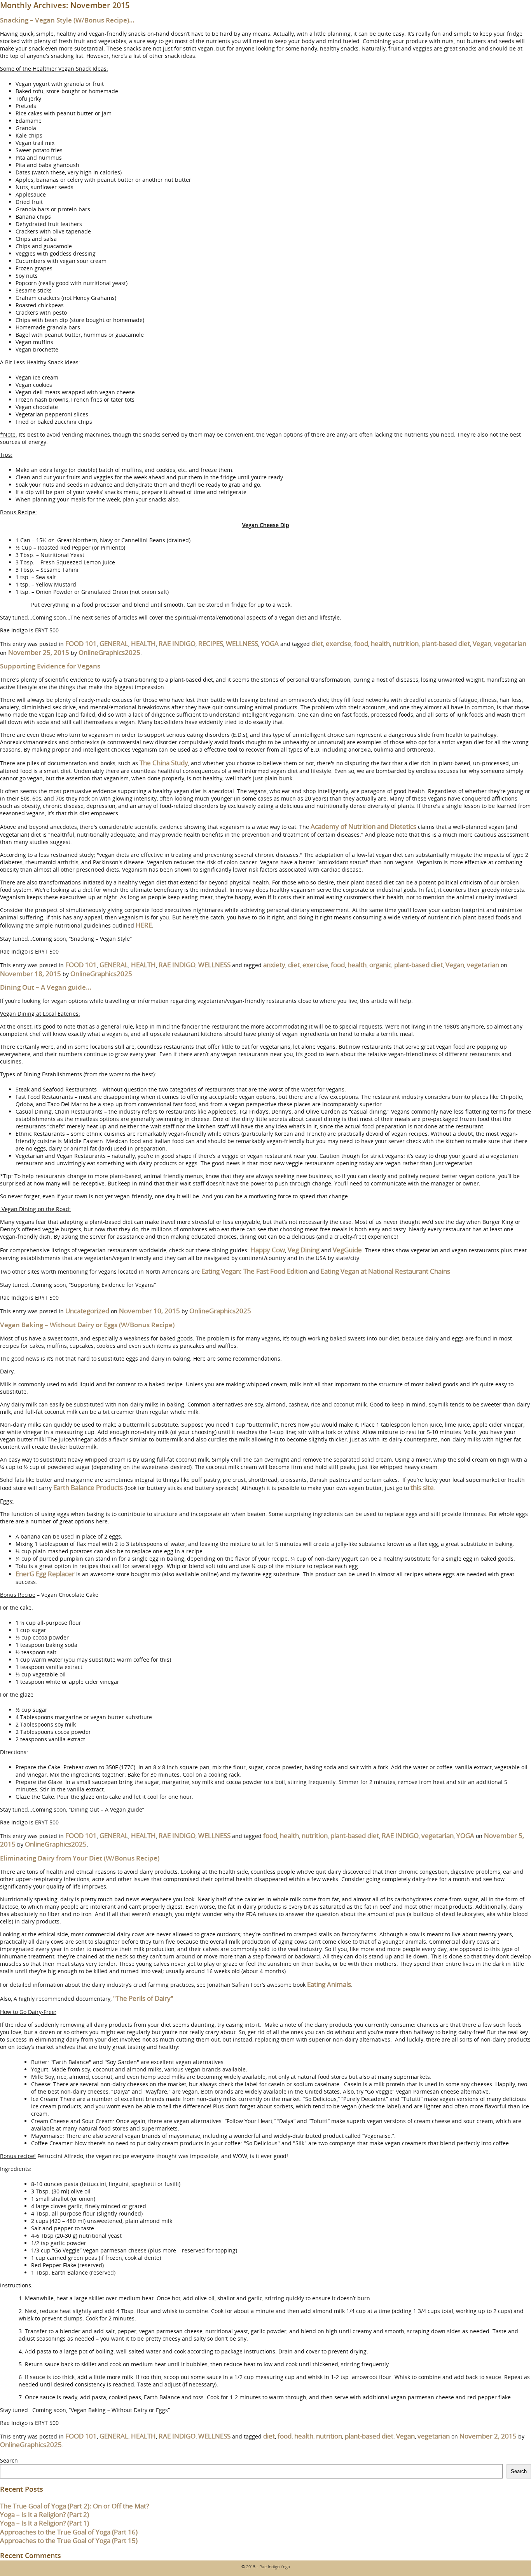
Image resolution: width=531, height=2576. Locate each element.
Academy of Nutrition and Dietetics (363, 826)
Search (9, 2460)
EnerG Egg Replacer (45, 1574)
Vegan (482, 643)
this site (422, 1487)
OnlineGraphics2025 (109, 652)
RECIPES (211, 643)
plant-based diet (446, 643)
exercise (339, 643)
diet (317, 643)
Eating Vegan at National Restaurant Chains (385, 1271)
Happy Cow (268, 1250)
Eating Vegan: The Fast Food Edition (254, 1271)
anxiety (274, 965)
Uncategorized (87, 1311)
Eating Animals (329, 1984)
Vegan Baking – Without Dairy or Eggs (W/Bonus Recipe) (87, 1325)
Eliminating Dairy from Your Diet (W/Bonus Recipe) (80, 1858)
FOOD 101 (81, 643)
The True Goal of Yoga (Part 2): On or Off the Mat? (74, 2506)
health (380, 643)
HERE (144, 925)
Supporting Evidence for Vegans (50, 666)
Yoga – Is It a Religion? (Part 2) (45, 2514)
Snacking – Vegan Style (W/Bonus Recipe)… (67, 20)
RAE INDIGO (177, 643)
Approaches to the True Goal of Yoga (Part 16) (69, 2532)
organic (380, 965)
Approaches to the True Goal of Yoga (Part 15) (69, 2540)
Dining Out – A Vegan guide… (46, 987)
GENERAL (114, 643)
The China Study (164, 763)
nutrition (406, 643)
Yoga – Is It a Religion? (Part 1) (45, 2523)
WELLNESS (242, 643)
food (361, 643)
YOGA (270, 643)
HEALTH (143, 643)
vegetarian (510, 643)
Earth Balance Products (88, 1487)
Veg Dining (304, 1250)
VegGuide (347, 1250)
